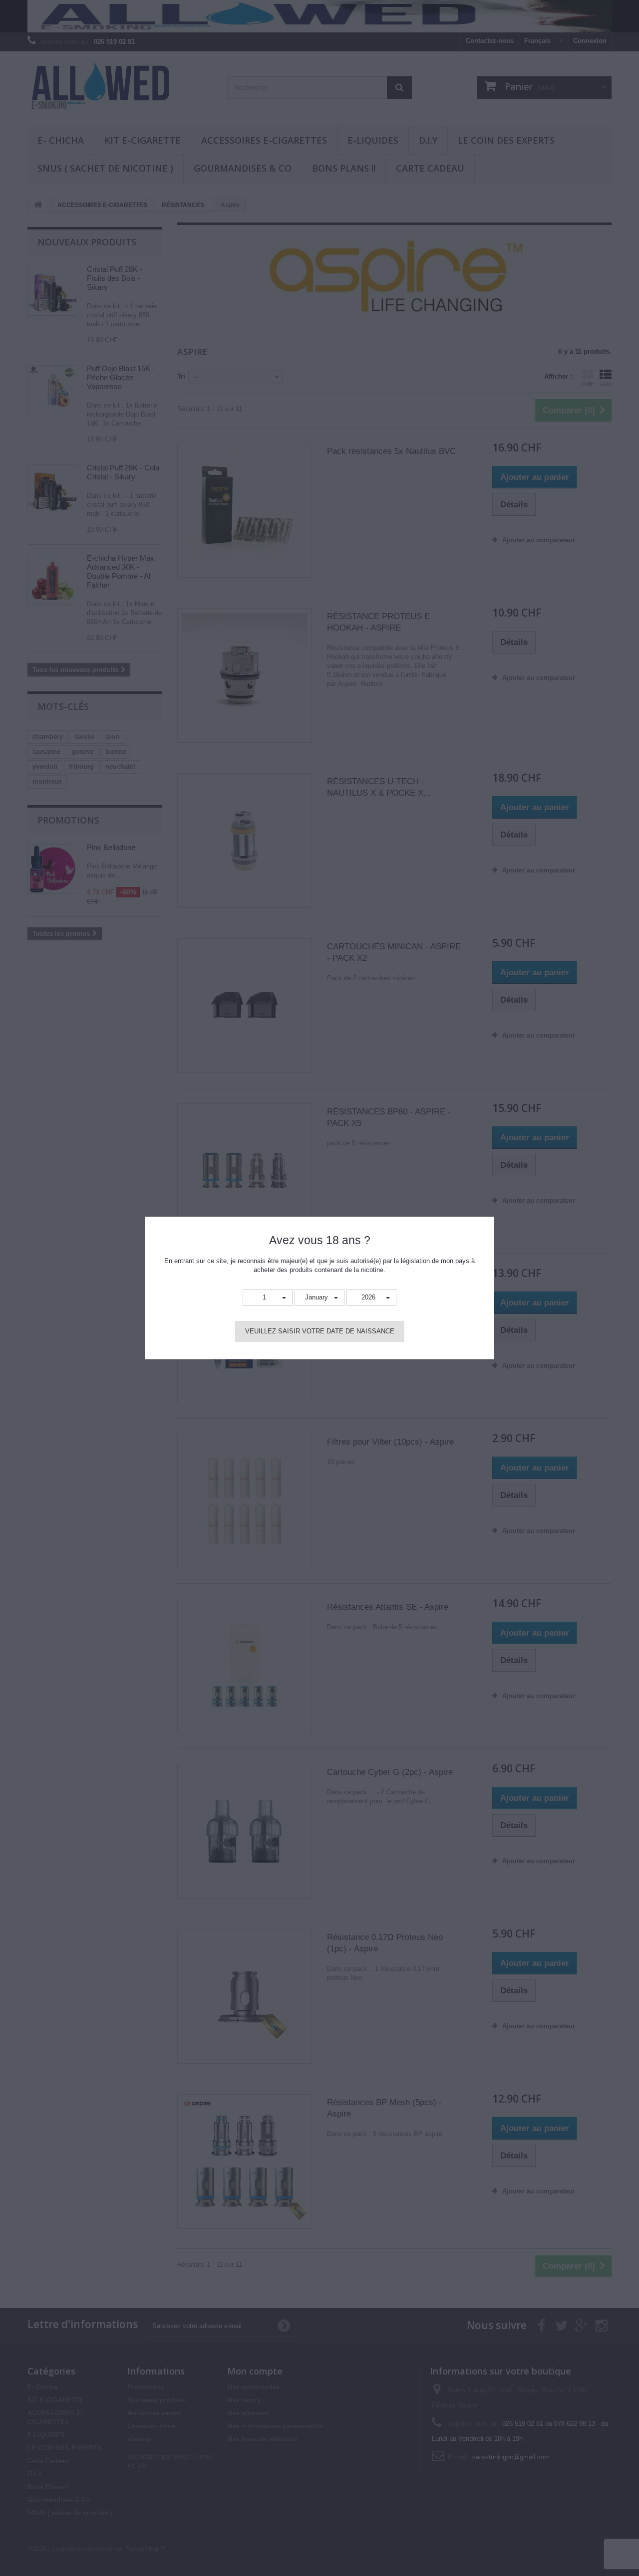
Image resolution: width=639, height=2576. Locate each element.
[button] (268, 1298)
